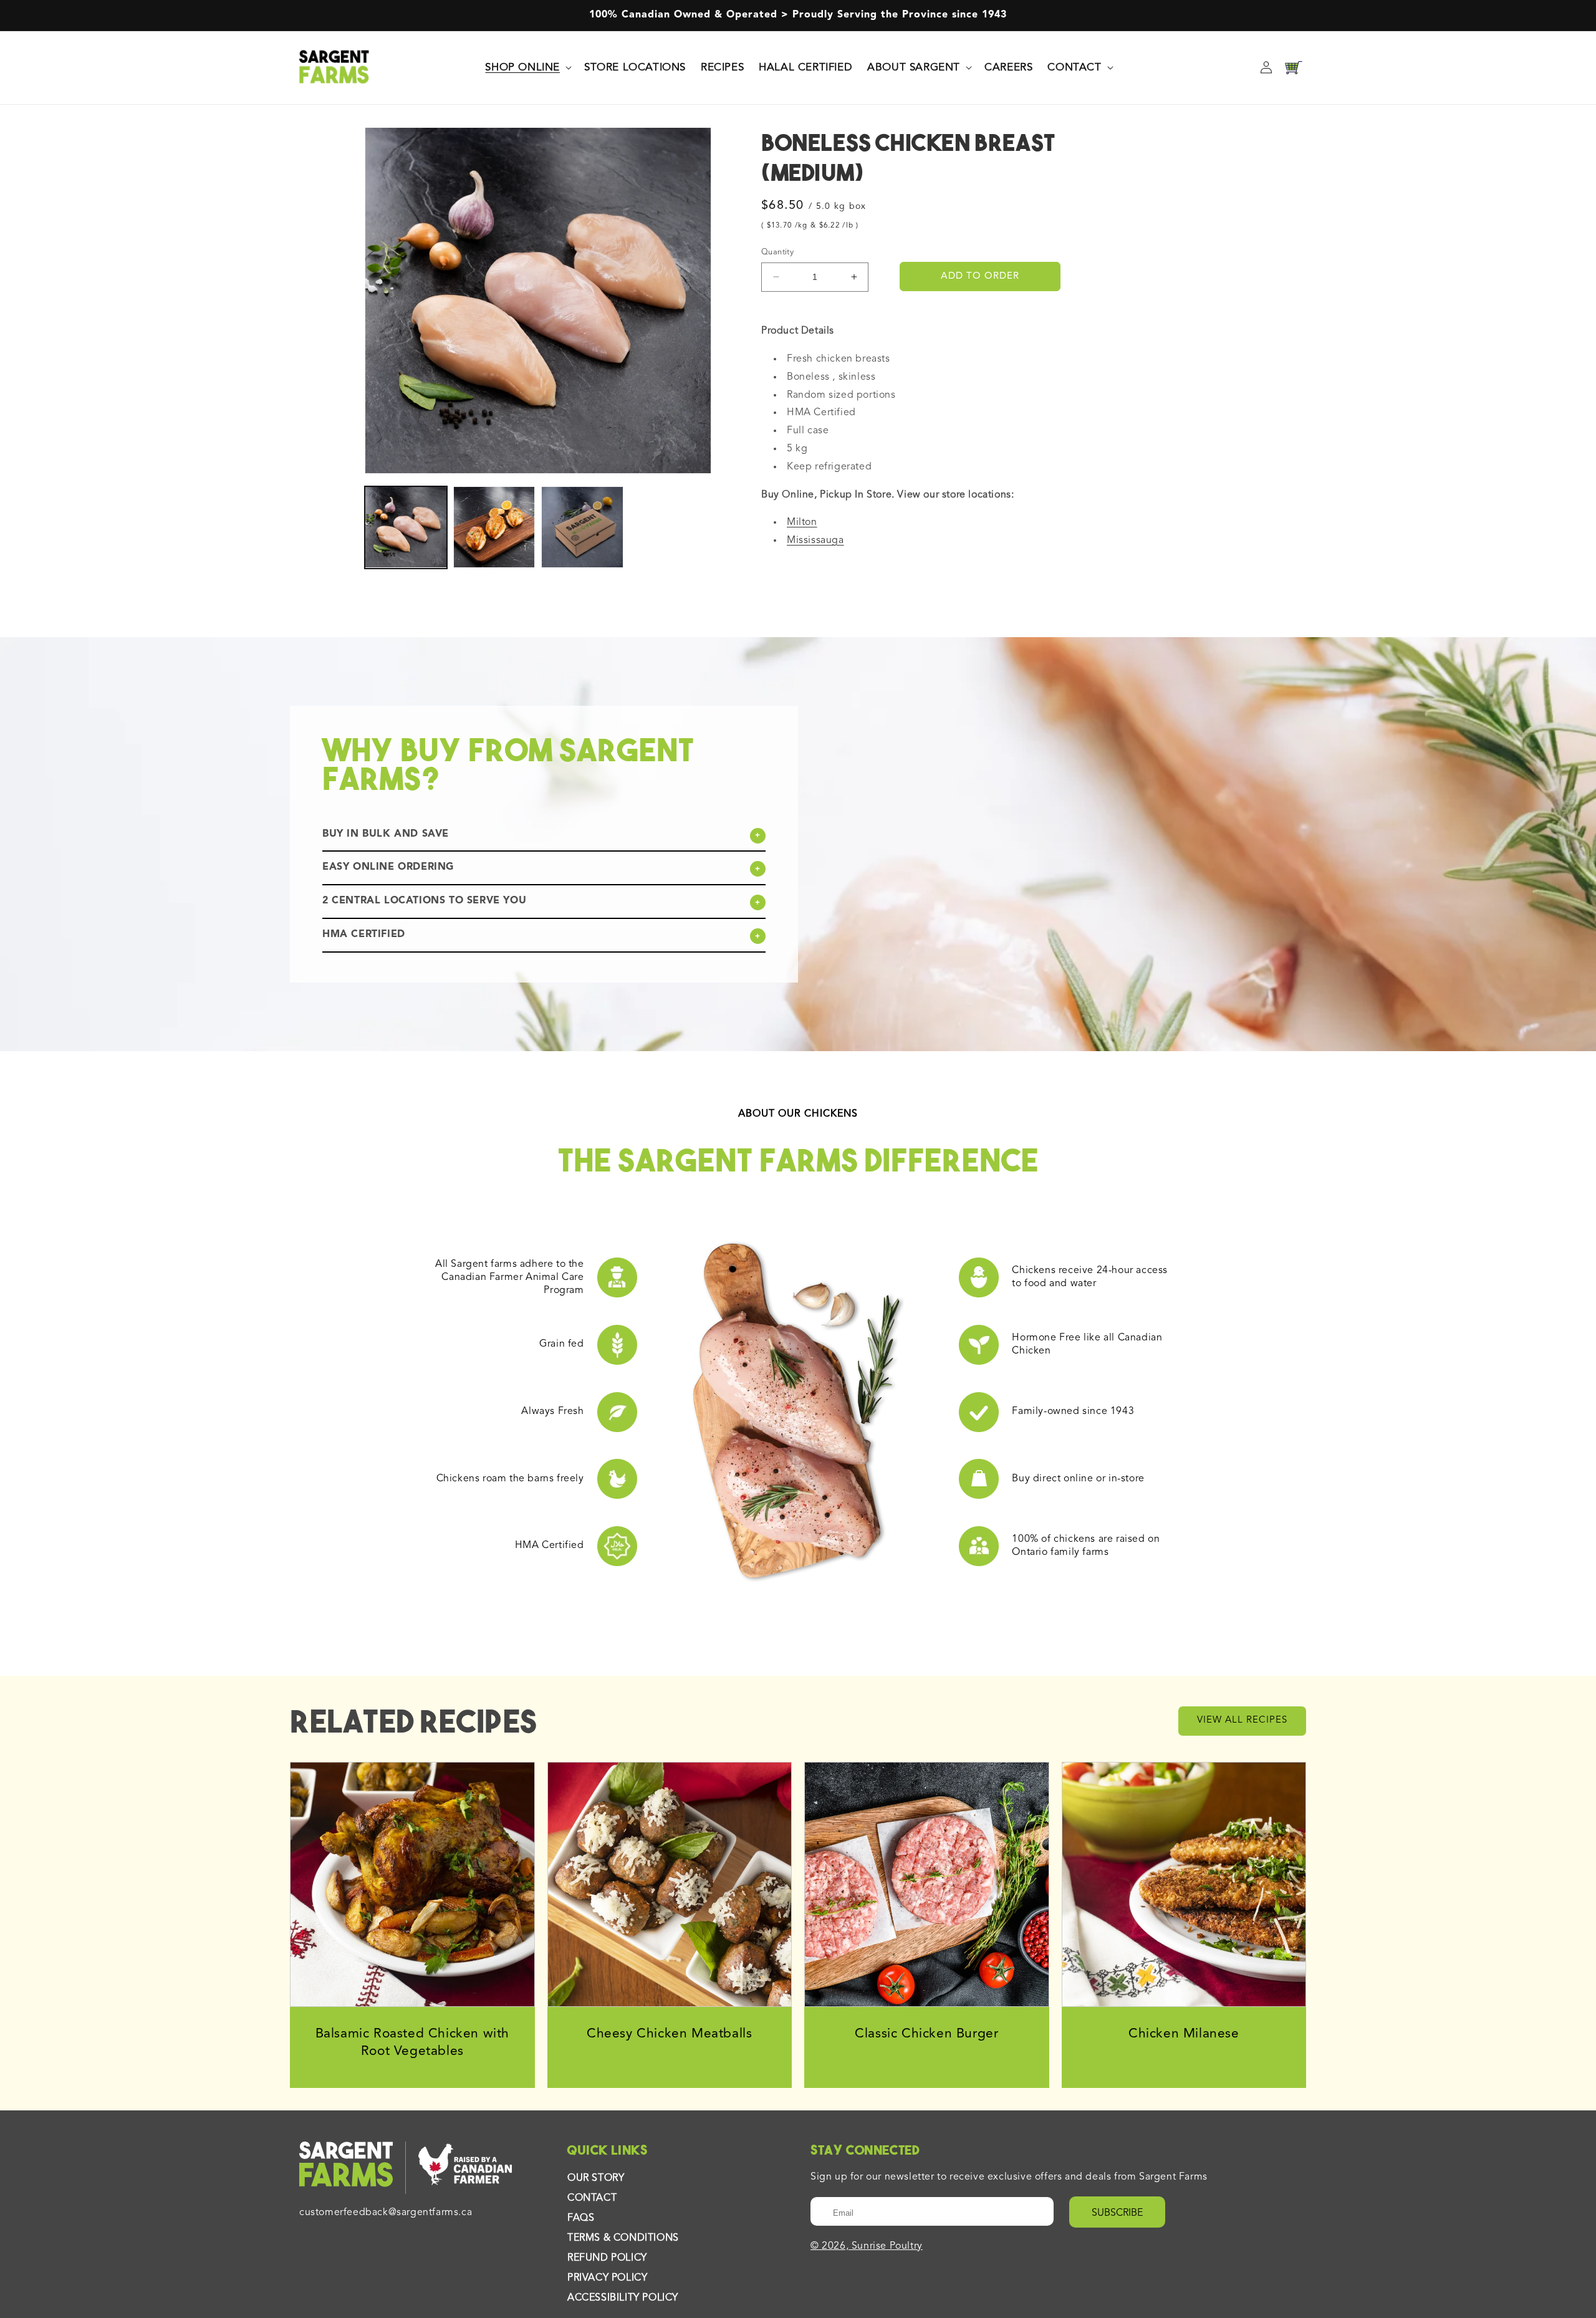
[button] (527, 67)
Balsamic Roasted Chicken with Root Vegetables (412, 2043)
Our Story (596, 2178)
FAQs (581, 2218)
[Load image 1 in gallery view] (406, 527)
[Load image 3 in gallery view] (582, 527)
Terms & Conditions (623, 2238)
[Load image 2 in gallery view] (494, 527)
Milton (802, 522)
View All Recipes (1242, 1720)
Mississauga (815, 541)
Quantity (777, 252)
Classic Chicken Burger (926, 2034)
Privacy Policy (607, 2278)
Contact (1074, 67)
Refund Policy (607, 2258)
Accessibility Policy (623, 2298)
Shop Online (522, 67)
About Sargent (914, 67)
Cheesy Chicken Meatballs (669, 2034)
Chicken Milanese (1184, 2034)
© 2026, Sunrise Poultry (867, 2246)
